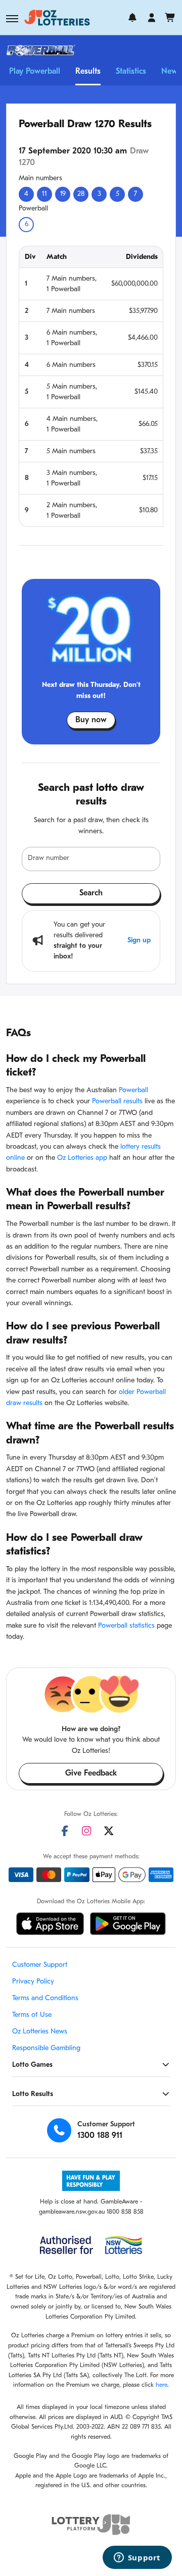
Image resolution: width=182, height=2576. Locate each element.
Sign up (139, 941)
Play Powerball (35, 72)
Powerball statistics (126, 1626)
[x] (109, 1831)
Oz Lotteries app (82, 1158)
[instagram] (86, 1831)
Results (88, 72)
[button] (12, 19)
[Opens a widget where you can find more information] (137, 2558)
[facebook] (65, 1831)
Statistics (131, 72)
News (171, 72)
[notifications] (132, 18)
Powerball (133, 1090)
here (162, 2385)
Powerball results (117, 1102)
